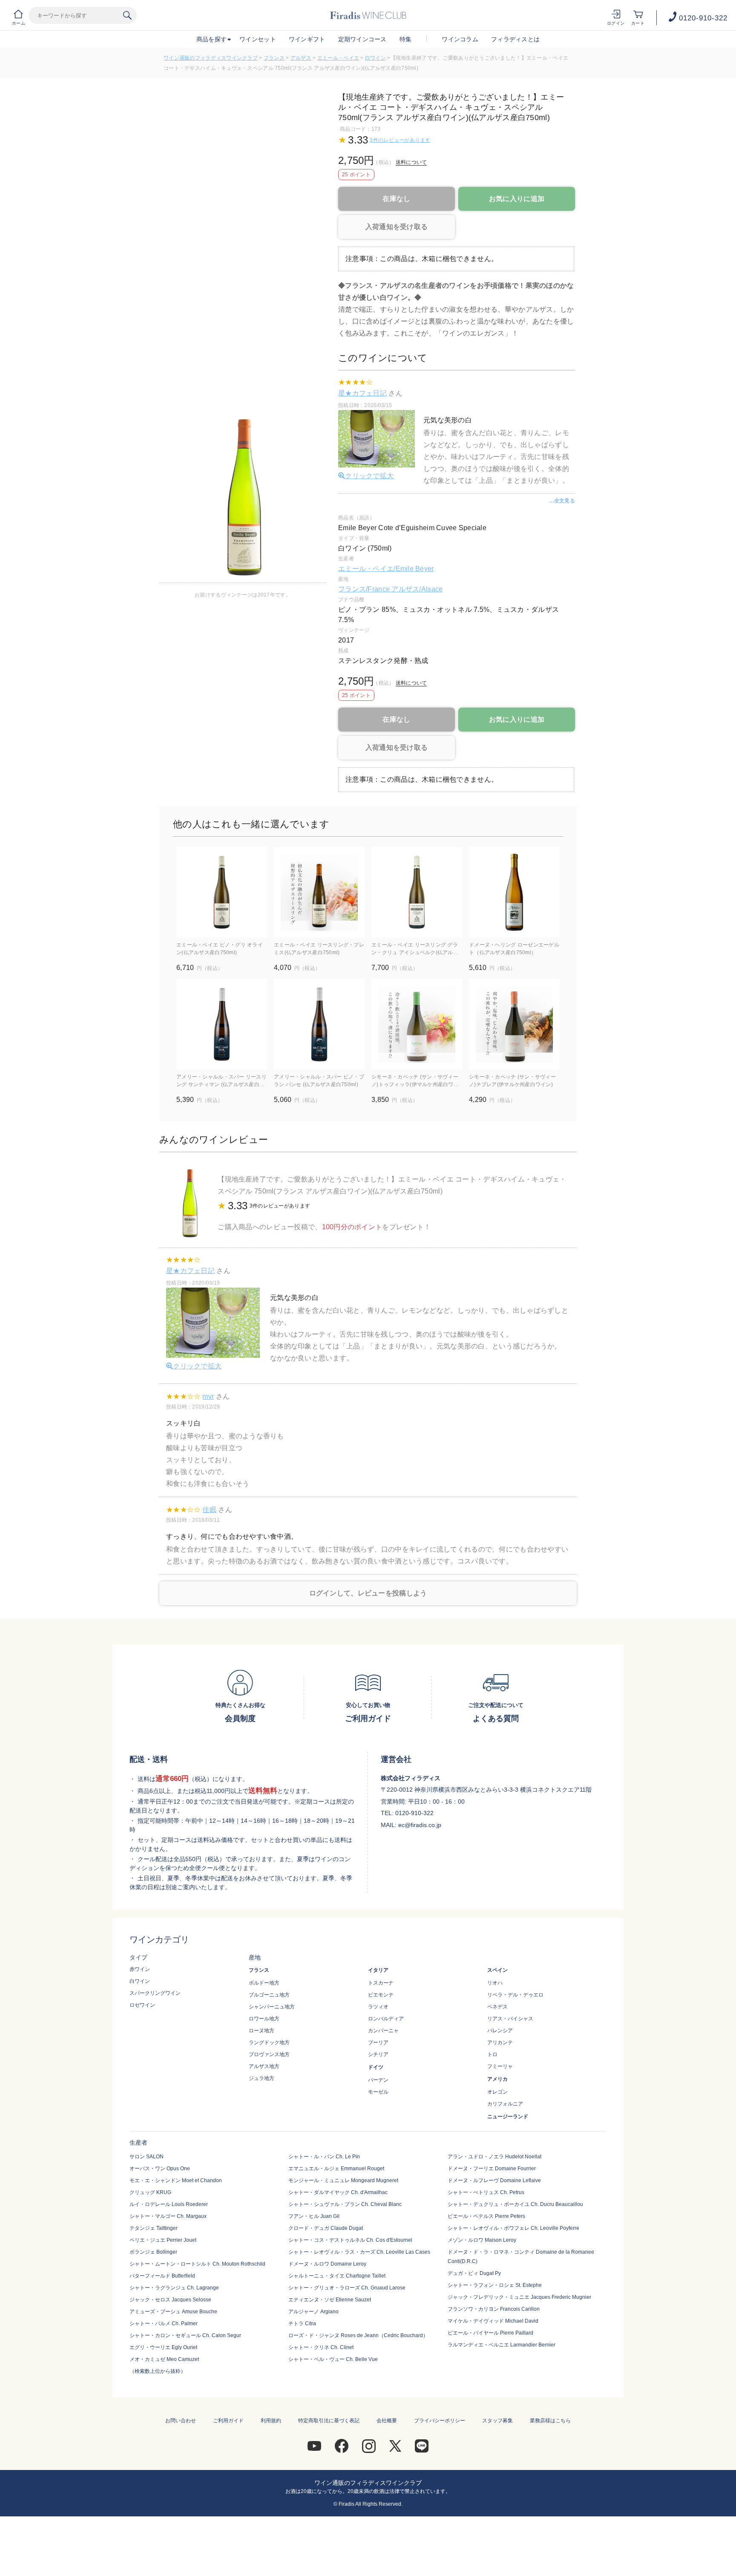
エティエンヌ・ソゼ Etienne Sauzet (330, 2300)
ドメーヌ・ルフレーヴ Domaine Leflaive (494, 2180)
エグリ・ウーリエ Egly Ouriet (163, 2347)
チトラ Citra (302, 2324)
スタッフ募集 (497, 2421)
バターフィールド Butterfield (162, 2276)
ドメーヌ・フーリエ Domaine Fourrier (492, 2169)
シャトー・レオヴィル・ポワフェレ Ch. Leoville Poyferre (513, 2228)
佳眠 (209, 1510)
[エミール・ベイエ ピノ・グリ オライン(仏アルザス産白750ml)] (222, 892)
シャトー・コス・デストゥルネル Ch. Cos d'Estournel (350, 2240)
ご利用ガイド (228, 2421)
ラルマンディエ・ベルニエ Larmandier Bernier (502, 2345)
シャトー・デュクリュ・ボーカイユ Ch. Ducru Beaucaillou (515, 2204)
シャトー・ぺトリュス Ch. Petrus (486, 2192)
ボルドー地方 (264, 1983)
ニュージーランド (508, 2117)
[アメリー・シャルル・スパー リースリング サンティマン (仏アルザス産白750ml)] (222, 1024)
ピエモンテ (381, 1995)
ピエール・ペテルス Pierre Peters (486, 2216)
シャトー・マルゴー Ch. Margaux (168, 2216)
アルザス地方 (264, 2066)
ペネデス (497, 2007)
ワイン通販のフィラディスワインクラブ (211, 58)
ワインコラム (460, 39)
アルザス (301, 58)
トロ (492, 2054)
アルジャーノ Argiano (313, 2312)
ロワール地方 (264, 2019)
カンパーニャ (383, 2031)
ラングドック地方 (269, 2042)
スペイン (497, 1970)
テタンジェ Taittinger (154, 2228)
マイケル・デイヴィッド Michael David (493, 2321)
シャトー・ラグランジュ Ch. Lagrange (174, 2288)
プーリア (378, 2042)
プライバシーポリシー (440, 2421)
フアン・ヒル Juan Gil (314, 2216)
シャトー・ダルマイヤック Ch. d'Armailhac (338, 2192)
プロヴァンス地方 (269, 2054)
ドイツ (376, 2067)
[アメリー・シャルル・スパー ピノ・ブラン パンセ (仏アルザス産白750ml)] (319, 1024)
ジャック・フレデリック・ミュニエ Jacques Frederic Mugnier (519, 2297)
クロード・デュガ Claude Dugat (326, 2228)
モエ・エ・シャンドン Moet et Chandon (176, 2180)
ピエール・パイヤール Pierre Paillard (490, 2333)
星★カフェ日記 (362, 393)
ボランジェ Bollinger (153, 2252)
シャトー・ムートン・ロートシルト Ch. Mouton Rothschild (197, 2264)
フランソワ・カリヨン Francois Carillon (494, 2309)
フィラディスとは (515, 39)
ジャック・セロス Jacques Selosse (170, 2300)
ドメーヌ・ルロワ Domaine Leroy (327, 2264)
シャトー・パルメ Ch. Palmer (164, 2324)
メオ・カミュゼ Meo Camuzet (164, 2359)
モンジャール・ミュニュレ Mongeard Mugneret (343, 2180)
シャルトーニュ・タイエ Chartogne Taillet (337, 2276)
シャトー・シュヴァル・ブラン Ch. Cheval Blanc (345, 2204)
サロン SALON (147, 2157)
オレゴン (497, 2092)
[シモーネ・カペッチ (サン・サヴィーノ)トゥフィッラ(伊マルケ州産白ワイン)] (417, 1024)
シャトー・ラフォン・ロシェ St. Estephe (495, 2285)
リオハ (495, 1983)
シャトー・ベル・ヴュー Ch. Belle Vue (333, 2359)
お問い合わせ (181, 2421)
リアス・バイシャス (510, 2019)
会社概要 (387, 2421)
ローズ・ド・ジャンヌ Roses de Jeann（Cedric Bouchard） (358, 2335)
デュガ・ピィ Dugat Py (474, 2273)
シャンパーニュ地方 (272, 2007)
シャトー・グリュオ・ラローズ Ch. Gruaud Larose (347, 2288)
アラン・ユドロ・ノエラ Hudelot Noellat (494, 2157)
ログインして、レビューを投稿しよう (368, 1593)
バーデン (378, 2080)
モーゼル (378, 2092)
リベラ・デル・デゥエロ (515, 1995)
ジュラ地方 (262, 2078)
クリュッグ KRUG (150, 2192)
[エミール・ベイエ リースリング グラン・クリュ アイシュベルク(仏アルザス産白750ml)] (417, 892)
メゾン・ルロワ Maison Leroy (482, 2240)
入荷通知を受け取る (397, 227)
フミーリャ (500, 2066)
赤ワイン (140, 1969)
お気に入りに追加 (517, 199)
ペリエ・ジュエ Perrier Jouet (163, 2240)
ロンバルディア (386, 2019)
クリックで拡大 (369, 476)
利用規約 (271, 2421)
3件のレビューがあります (400, 140)
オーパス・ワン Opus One (160, 2169)
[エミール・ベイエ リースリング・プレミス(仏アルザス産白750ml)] (319, 892)
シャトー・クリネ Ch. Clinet (321, 2347)
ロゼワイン (142, 2005)
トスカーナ (381, 1983)
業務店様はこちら (550, 2421)
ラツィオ (378, 2007)
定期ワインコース (362, 39)
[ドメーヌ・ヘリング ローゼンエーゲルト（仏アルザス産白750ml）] (514, 892)
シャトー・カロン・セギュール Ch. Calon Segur (185, 2335)
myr (208, 1396)
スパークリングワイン (155, 1993)
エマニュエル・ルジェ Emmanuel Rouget (336, 2169)
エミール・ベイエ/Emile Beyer (386, 569)
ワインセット (258, 39)
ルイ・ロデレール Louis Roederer (169, 2204)
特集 (406, 39)
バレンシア (500, 2031)
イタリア (378, 1970)
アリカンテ (500, 2042)
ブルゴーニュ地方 (269, 1995)
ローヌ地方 (262, 2031)
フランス (274, 58)
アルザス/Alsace (417, 589)
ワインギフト (307, 39)
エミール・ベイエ (338, 58)
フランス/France (365, 589)
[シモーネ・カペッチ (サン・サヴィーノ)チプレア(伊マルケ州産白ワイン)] (514, 1024)
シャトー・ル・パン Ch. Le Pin (324, 2157)
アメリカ (497, 2079)
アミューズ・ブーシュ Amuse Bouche (173, 2312)
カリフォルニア (505, 2104)
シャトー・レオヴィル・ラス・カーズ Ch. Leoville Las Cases (359, 2252)
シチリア (378, 2054)
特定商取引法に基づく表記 (329, 2421)
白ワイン (375, 58)
